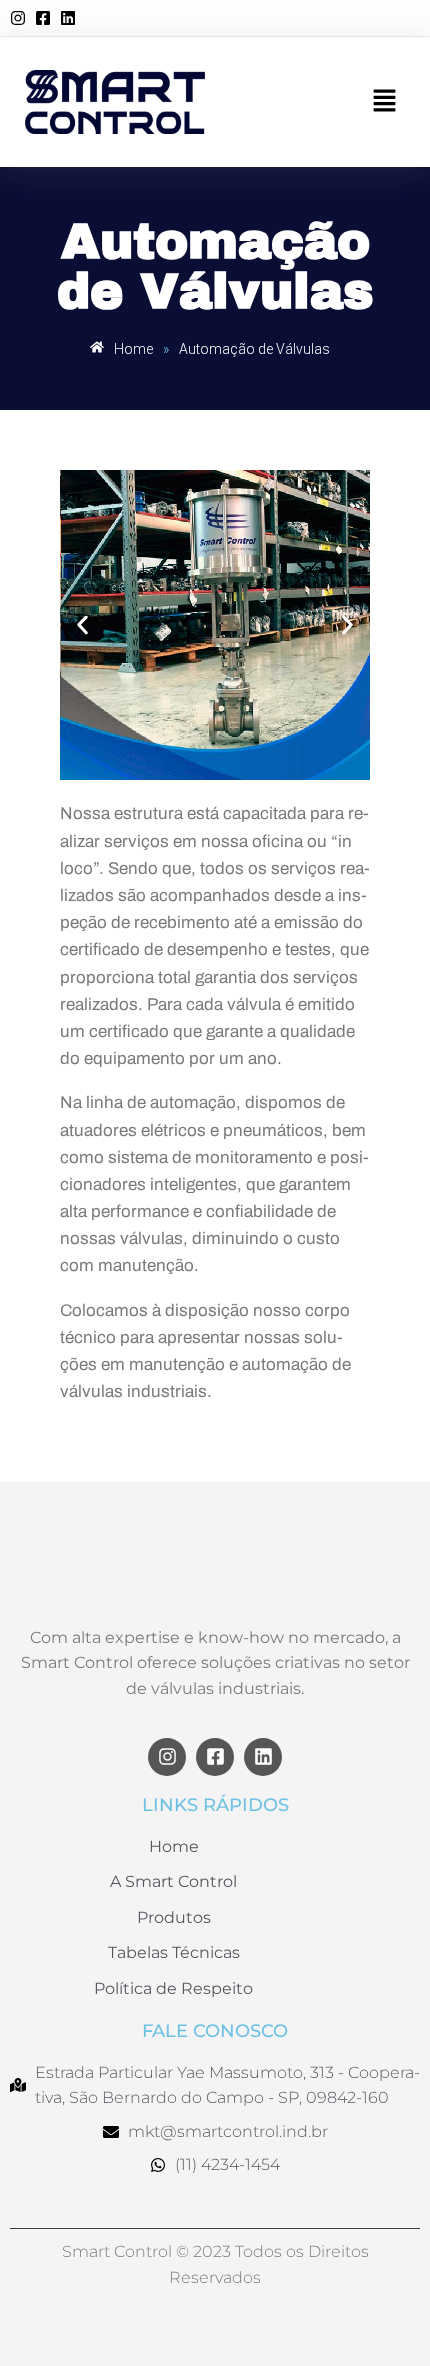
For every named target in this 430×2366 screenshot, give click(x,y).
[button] (385, 102)
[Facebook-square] (215, 1757)
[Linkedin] (263, 1757)
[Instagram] (167, 1757)
